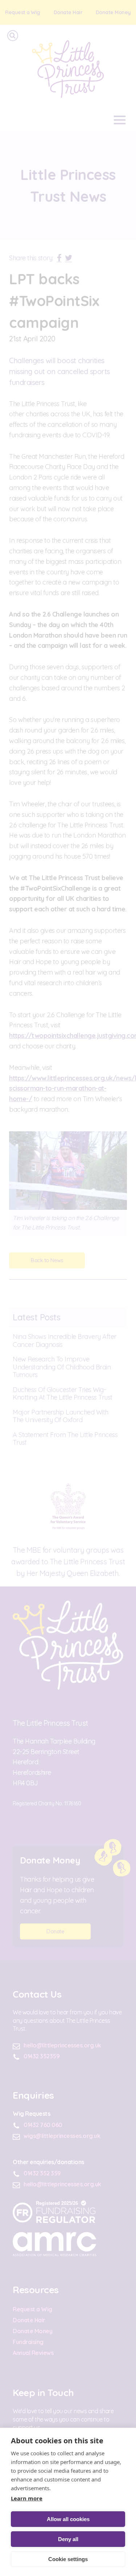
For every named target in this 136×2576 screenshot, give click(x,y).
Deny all (68, 2539)
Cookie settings (68, 2559)
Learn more (27, 2498)
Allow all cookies (68, 2519)
